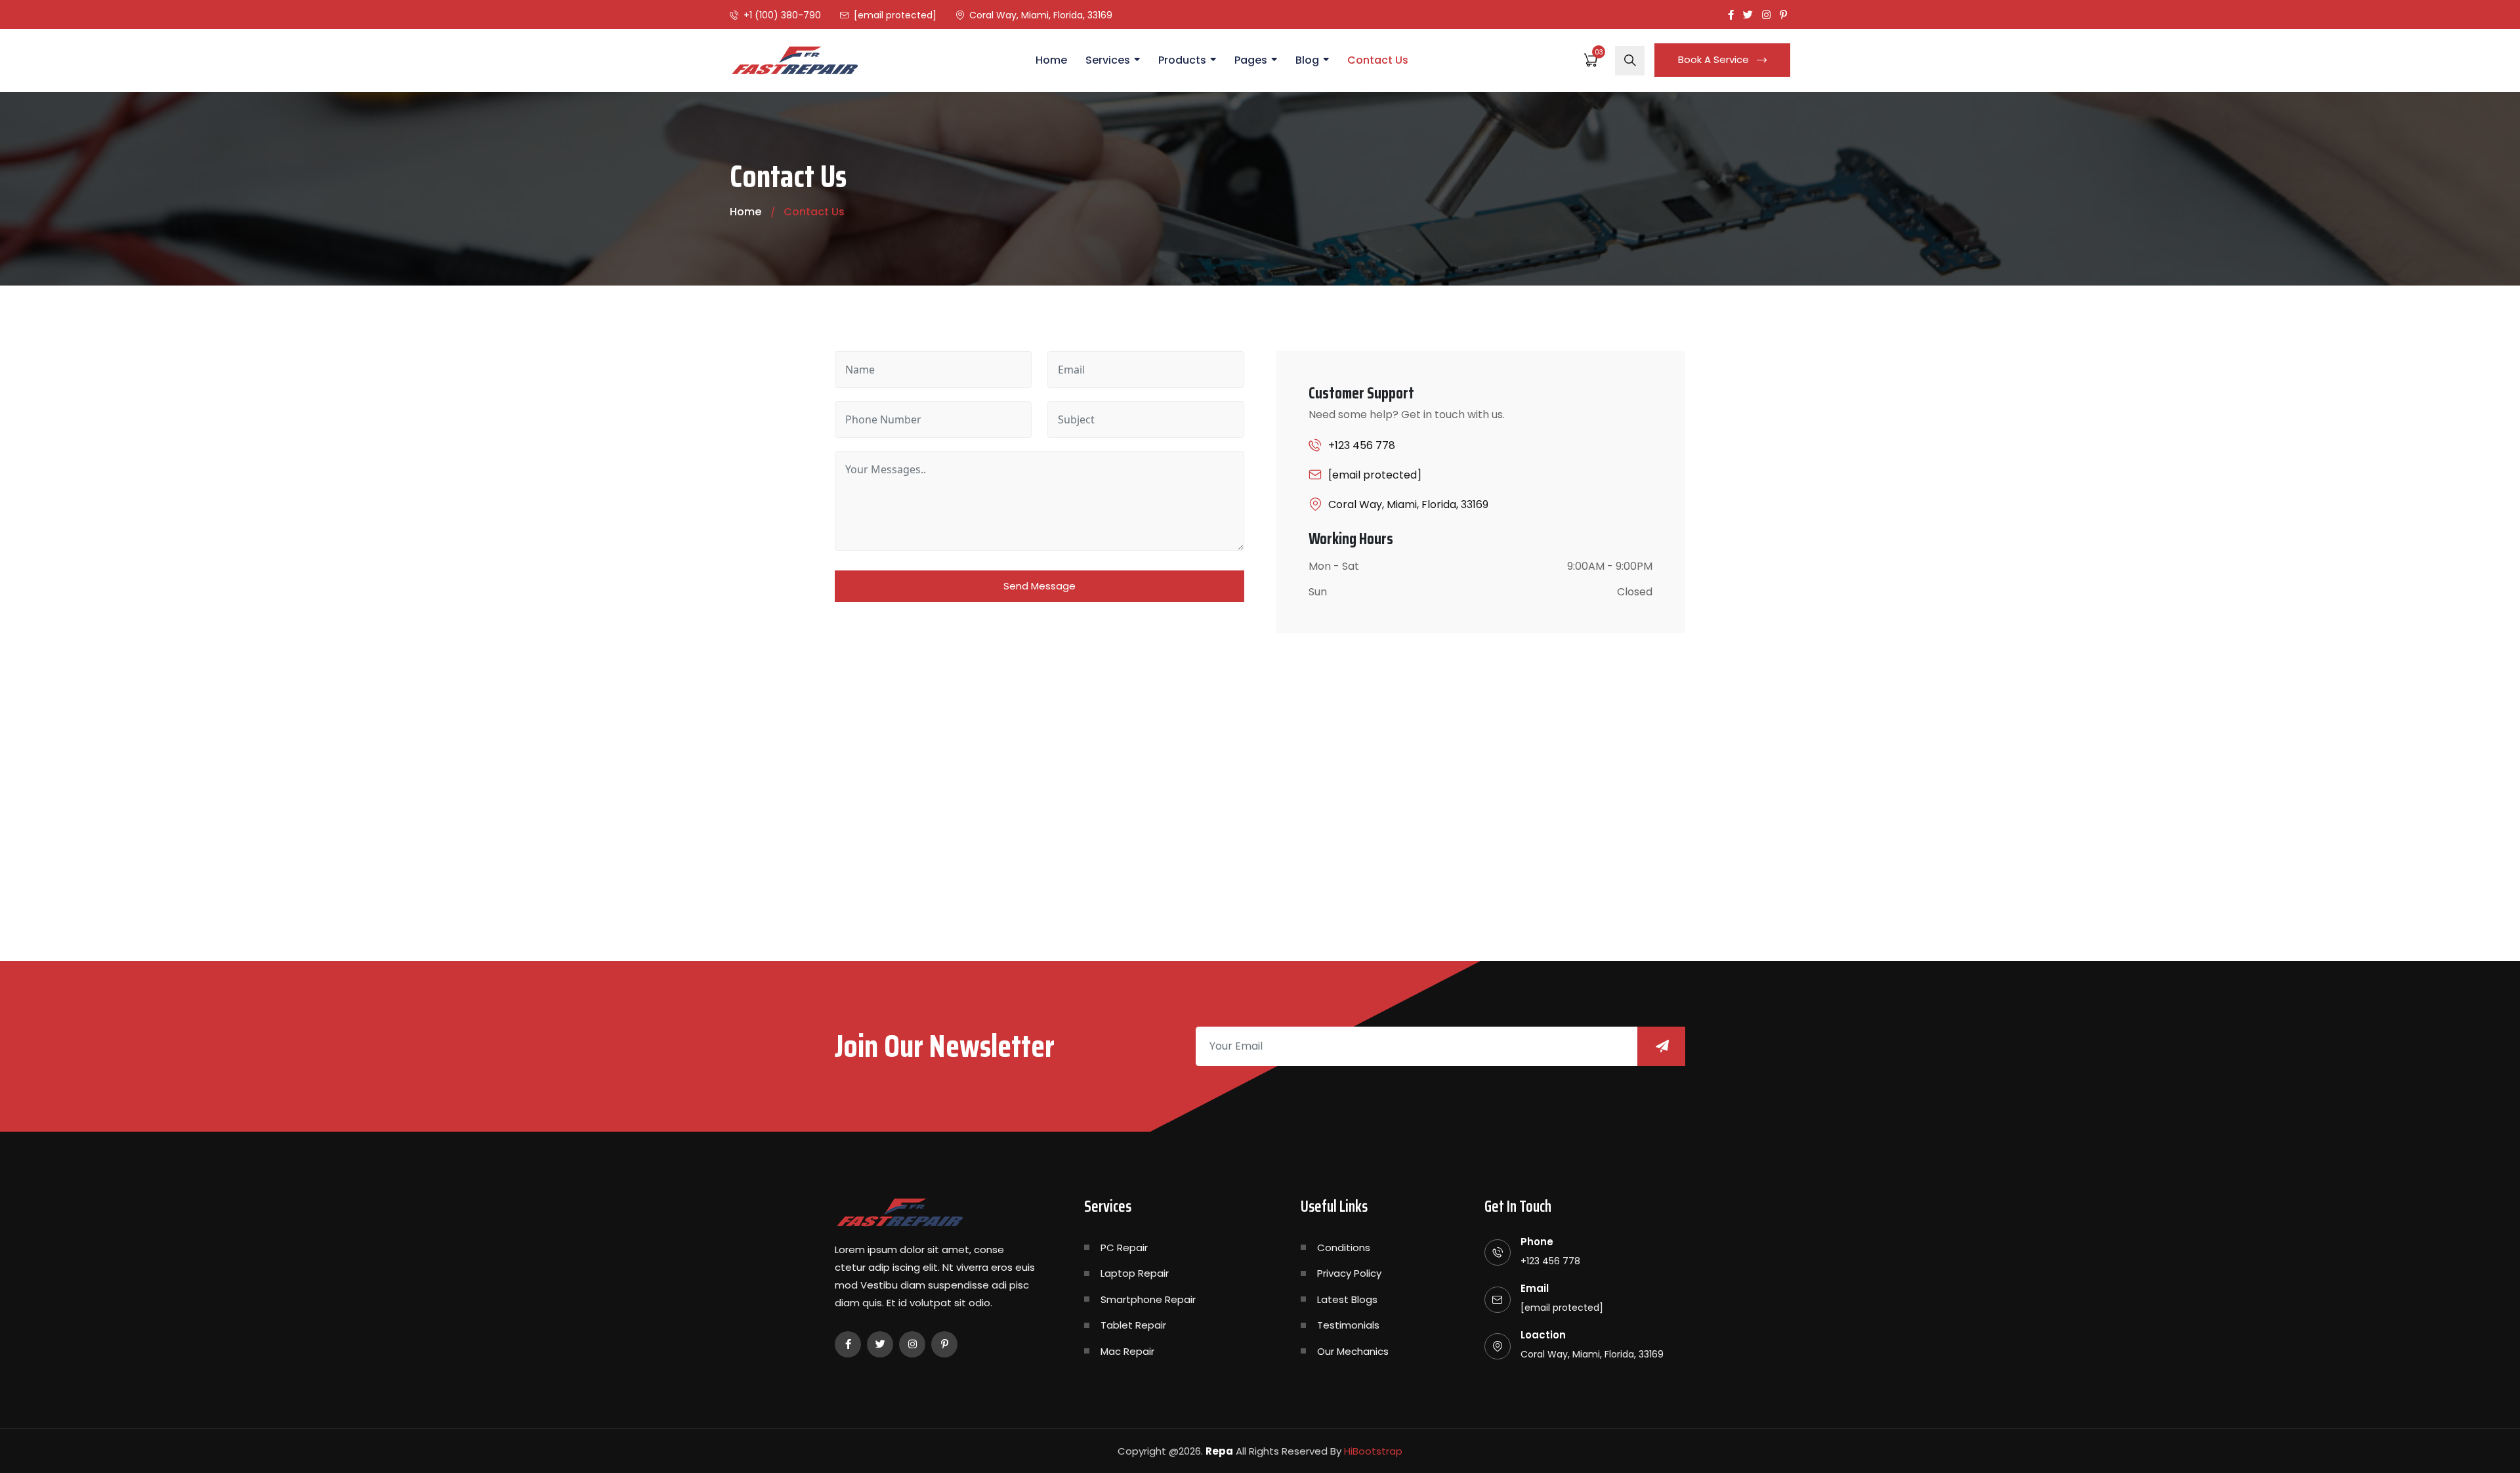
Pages (1251, 60)
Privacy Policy (1349, 1273)
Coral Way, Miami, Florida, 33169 (1041, 15)
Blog (1307, 60)
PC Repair (1124, 1248)
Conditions (1344, 1248)
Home (1051, 60)
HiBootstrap (1373, 1451)
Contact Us (1378, 60)
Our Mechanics (1353, 1351)
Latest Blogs (1347, 1299)
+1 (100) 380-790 (782, 15)
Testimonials (1348, 1325)
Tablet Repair (1133, 1325)
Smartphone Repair (1148, 1299)
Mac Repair (1127, 1351)
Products (1182, 60)
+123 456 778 (1362, 445)
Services (1108, 60)
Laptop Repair (1135, 1273)
